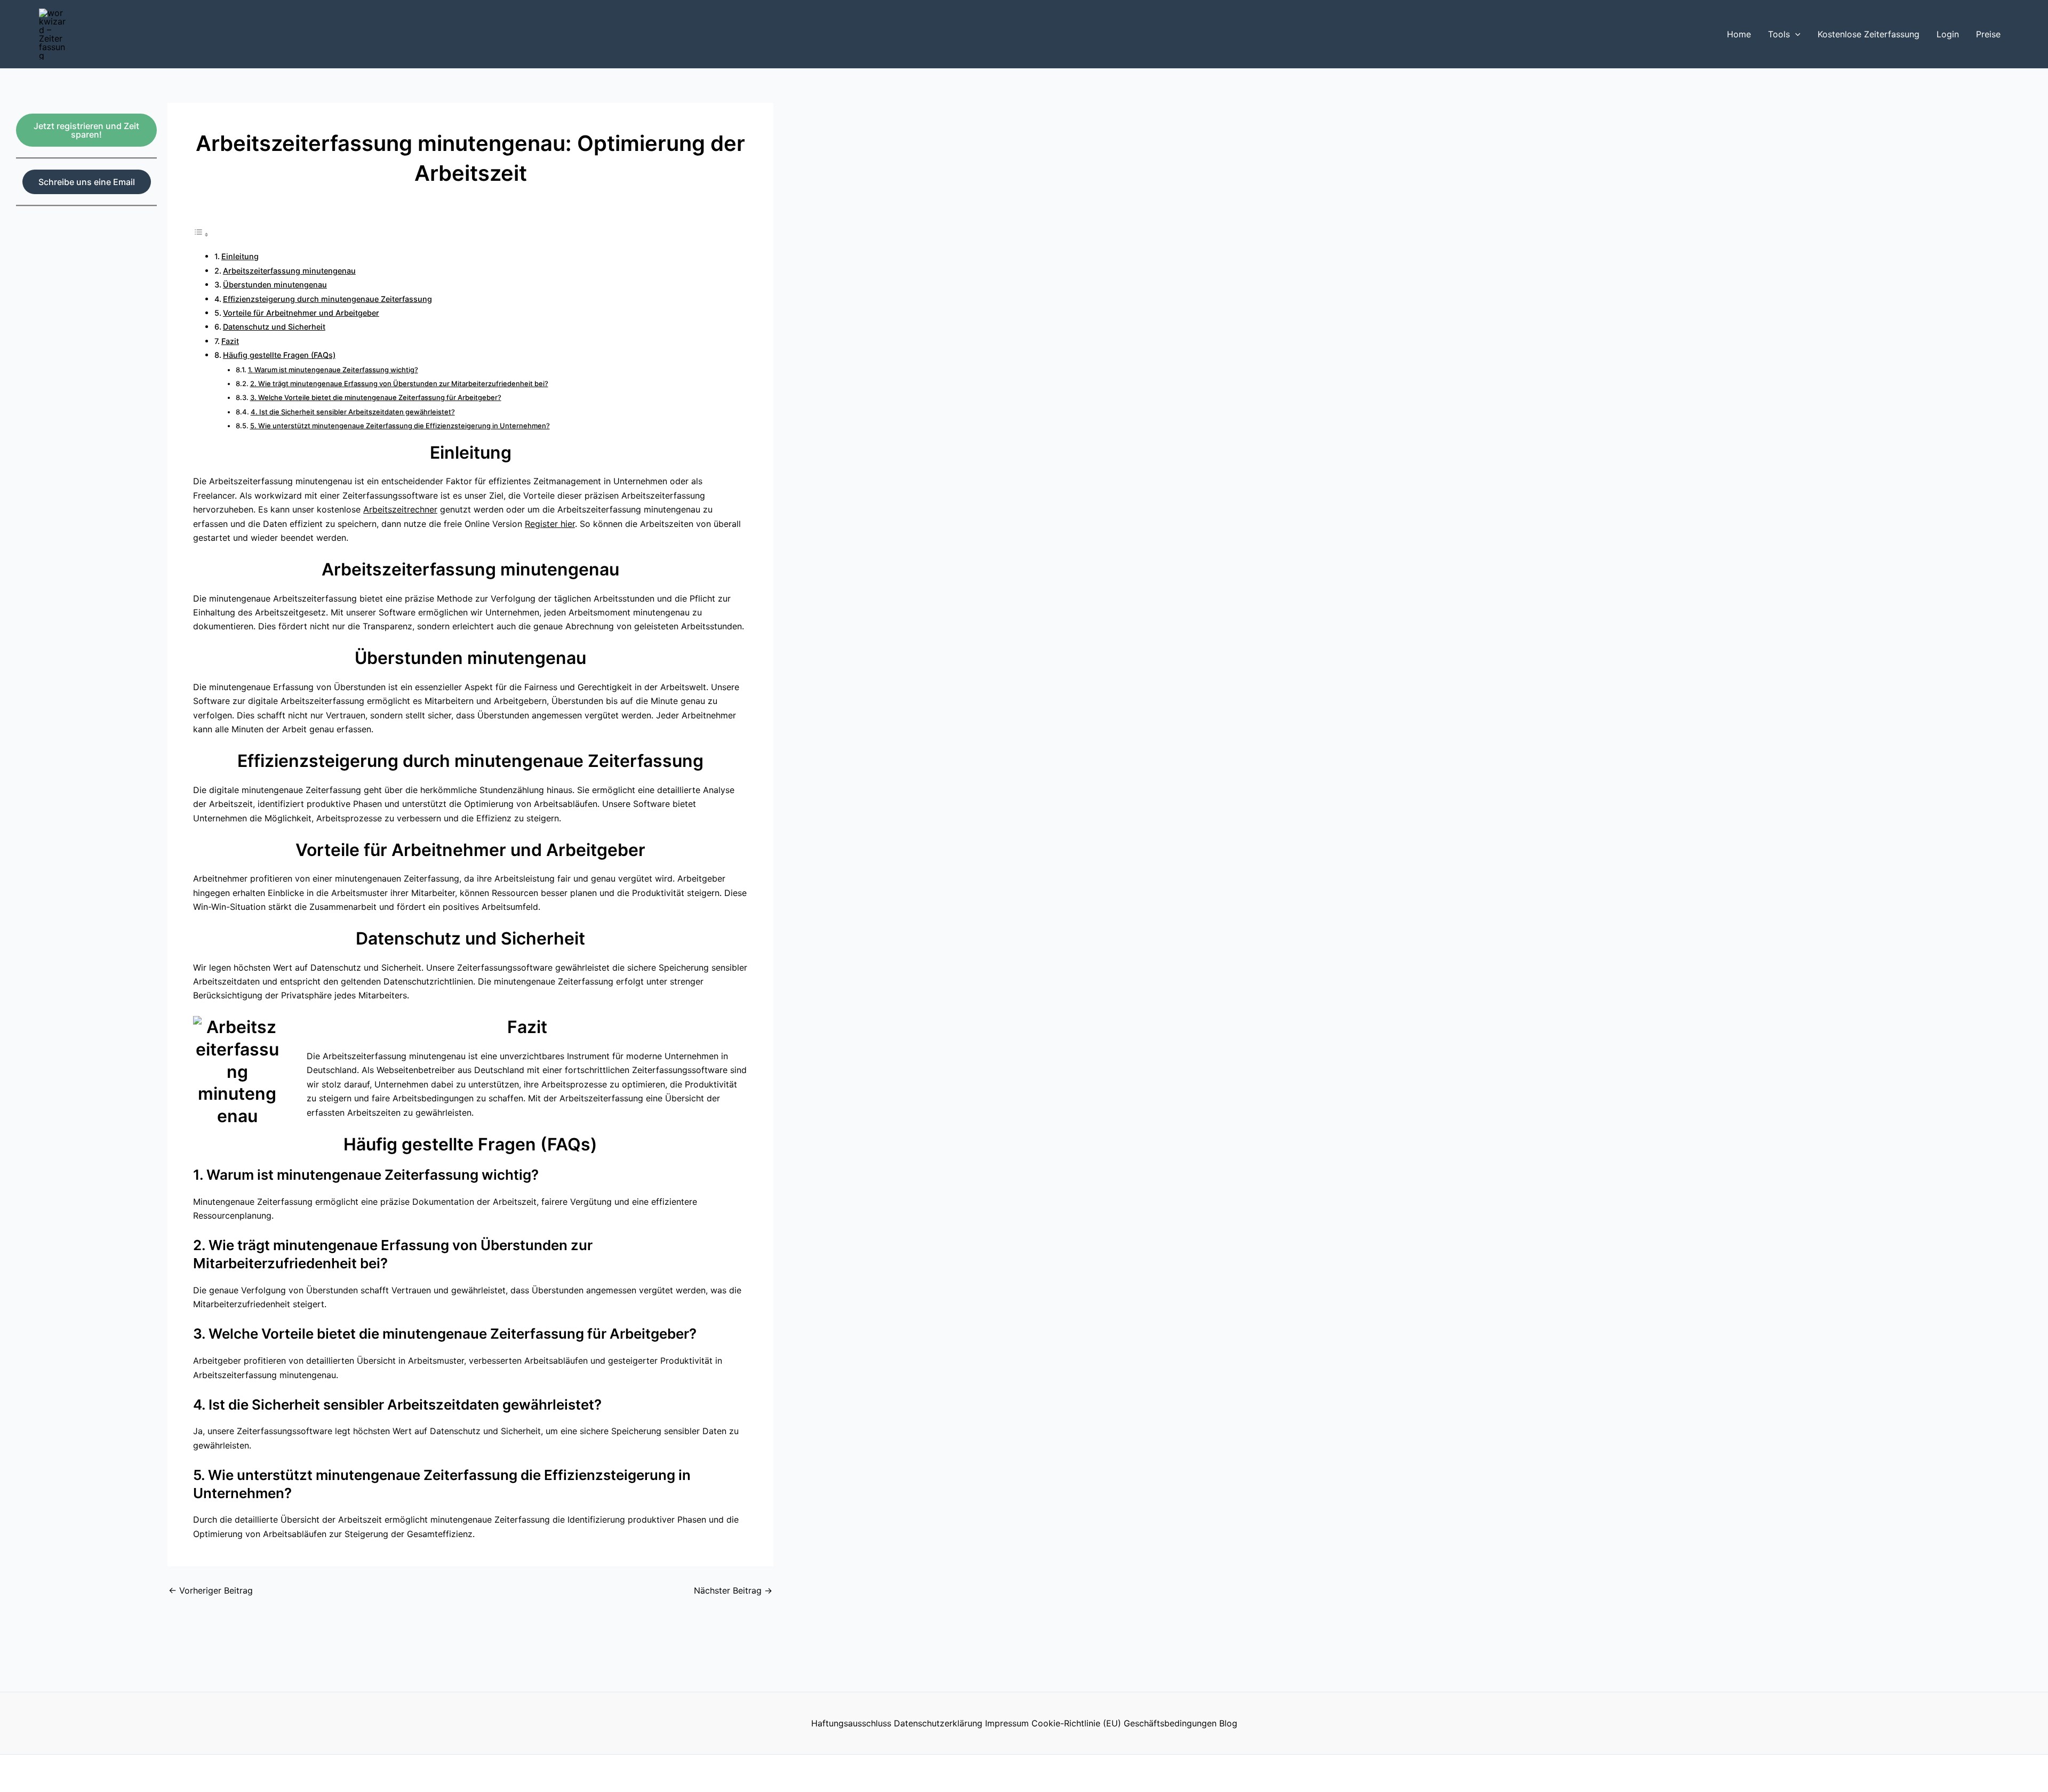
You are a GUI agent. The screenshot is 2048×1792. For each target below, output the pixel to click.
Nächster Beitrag (733, 1590)
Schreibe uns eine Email (87, 182)
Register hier (550, 524)
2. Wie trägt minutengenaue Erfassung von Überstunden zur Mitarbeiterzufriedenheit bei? (399, 383)
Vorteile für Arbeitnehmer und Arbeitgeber (301, 313)
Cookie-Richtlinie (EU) (1076, 1723)
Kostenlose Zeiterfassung (1869, 34)
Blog (1228, 1723)
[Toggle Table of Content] (201, 234)
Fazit (230, 341)
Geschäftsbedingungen (1170, 1723)
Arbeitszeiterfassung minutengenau (289, 271)
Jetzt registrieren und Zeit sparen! (86, 130)
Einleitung (240, 256)
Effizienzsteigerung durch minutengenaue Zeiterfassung (327, 299)
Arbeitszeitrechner (400, 509)
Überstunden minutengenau (275, 285)
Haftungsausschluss (851, 1723)
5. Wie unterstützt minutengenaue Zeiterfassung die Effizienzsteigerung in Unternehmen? (400, 426)
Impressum (1007, 1723)
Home (1739, 34)
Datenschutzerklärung (938, 1723)
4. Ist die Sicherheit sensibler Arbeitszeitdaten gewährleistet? (353, 412)
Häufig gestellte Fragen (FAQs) (279, 355)
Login (1948, 34)
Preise (1988, 34)
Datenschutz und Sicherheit (274, 327)
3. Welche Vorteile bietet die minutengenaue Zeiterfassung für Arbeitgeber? (376, 397)
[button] (1795, 34)
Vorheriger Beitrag (211, 1590)
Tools (1779, 34)
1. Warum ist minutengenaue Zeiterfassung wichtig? (333, 370)
